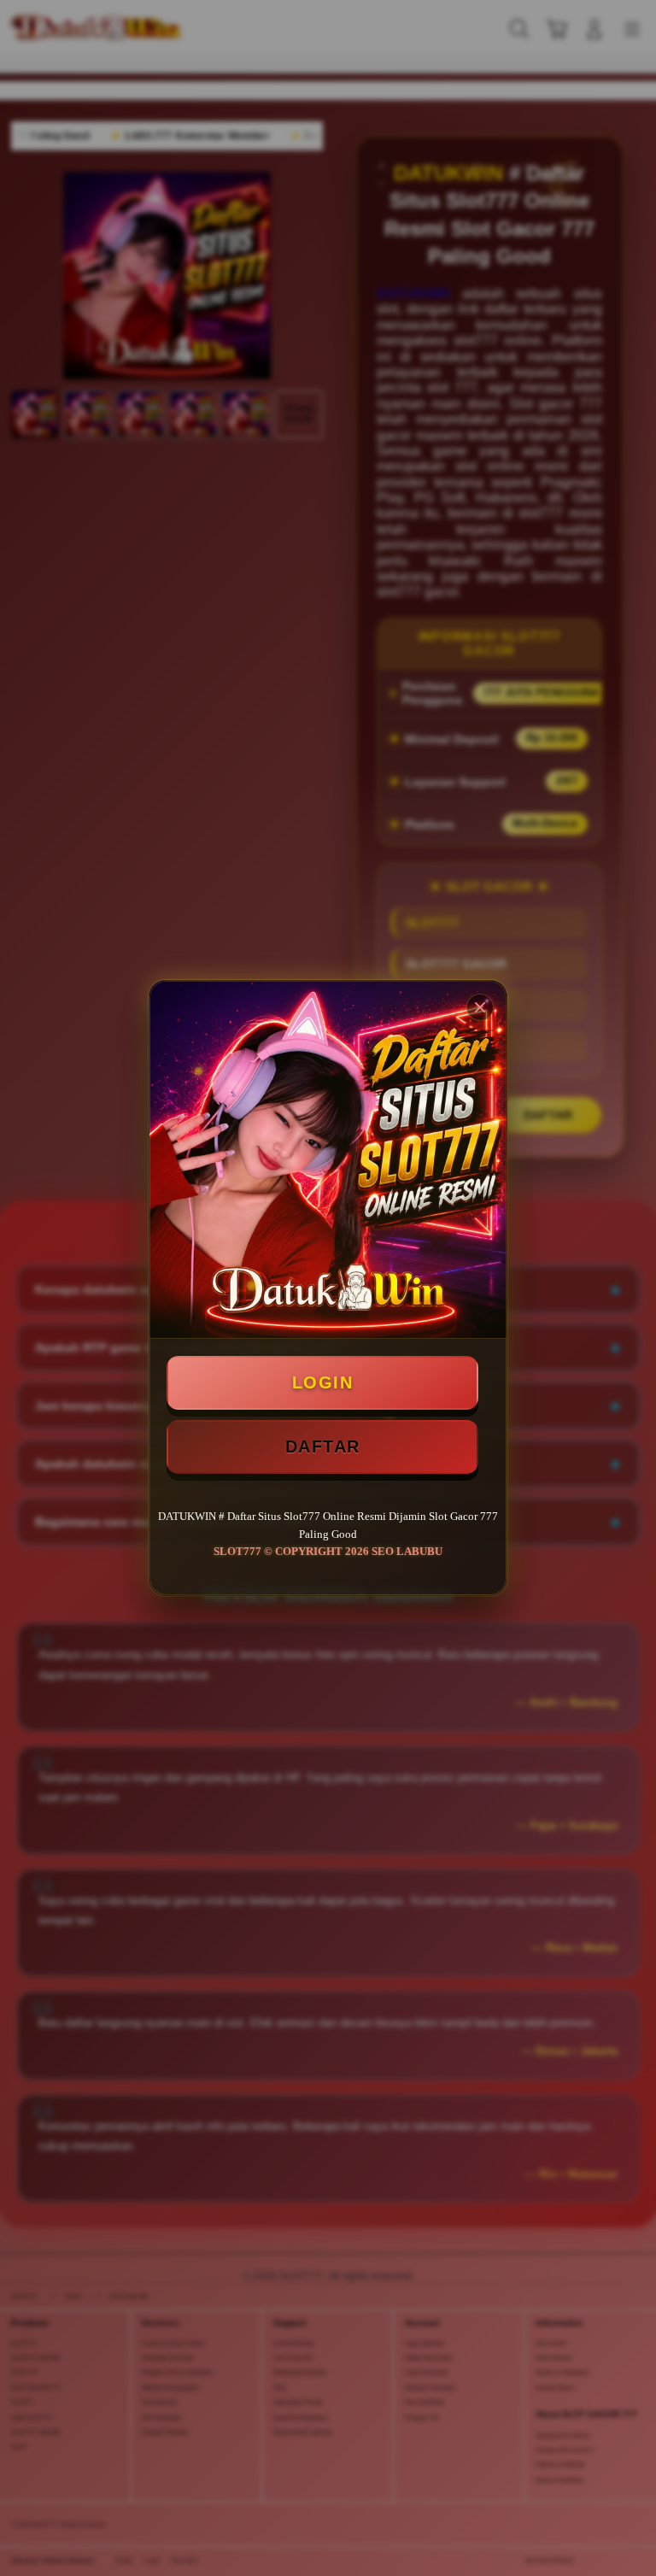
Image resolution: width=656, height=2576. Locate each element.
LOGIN (323, 1382)
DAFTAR (323, 1446)
